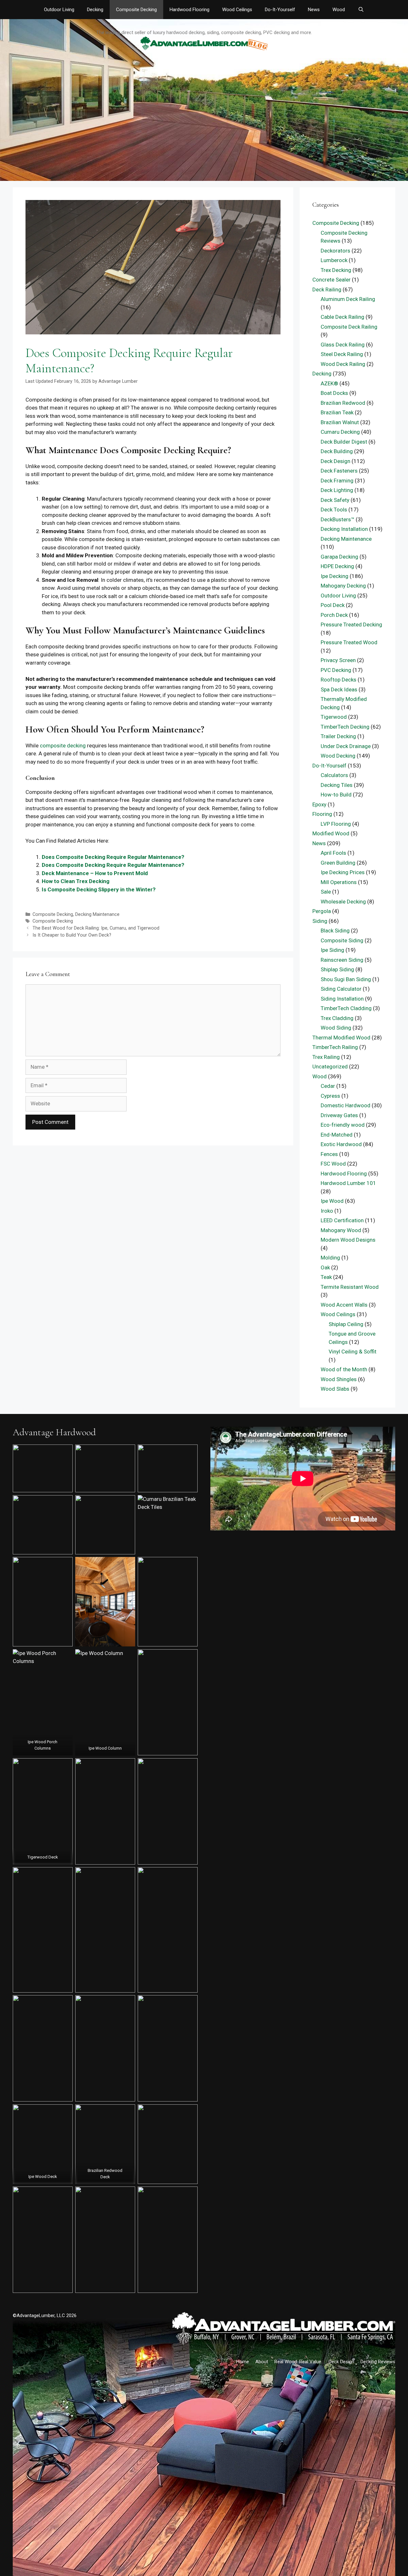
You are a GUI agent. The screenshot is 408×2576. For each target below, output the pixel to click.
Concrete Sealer (331, 280)
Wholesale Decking (343, 902)
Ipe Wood (332, 1201)
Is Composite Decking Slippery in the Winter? (99, 889)
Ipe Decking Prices (343, 872)
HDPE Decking (337, 566)
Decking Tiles (337, 785)
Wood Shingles (339, 1379)
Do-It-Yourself (280, 10)
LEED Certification (342, 1220)
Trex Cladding (337, 1018)
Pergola (322, 911)
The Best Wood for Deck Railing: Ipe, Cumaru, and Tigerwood (96, 928)
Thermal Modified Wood (341, 1038)
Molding (330, 1258)
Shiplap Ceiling (346, 1324)
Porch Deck (334, 615)
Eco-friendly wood (343, 1125)
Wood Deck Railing (343, 364)
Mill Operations (339, 882)
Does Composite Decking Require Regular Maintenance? (113, 857)
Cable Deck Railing (342, 317)
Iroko (327, 1211)
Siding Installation (342, 999)
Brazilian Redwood (343, 403)
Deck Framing (337, 481)
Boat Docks (334, 393)
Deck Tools (334, 510)
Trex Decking (336, 270)
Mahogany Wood (341, 1230)
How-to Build (336, 795)
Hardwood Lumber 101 (348, 1183)
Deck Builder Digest (344, 442)
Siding (320, 921)
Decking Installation (344, 529)
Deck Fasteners (339, 471)
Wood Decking (338, 756)
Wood (339, 10)
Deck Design (335, 461)
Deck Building (337, 451)
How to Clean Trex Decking (76, 881)
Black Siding (335, 931)
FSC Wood (333, 1164)
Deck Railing (327, 289)
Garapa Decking (339, 557)
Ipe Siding (332, 950)
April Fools (333, 853)
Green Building (338, 863)
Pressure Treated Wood (349, 642)
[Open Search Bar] (361, 10)
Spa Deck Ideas (339, 689)
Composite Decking (136, 10)
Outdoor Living (59, 10)
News (314, 10)
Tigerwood (334, 717)
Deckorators (335, 251)
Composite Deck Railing (349, 327)
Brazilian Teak (337, 412)
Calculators (334, 775)
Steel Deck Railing (342, 354)
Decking (95, 10)
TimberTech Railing (335, 1047)
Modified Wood (331, 833)
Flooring (322, 814)
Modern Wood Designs (348, 1240)
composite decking (63, 746)
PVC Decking (336, 670)
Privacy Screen (338, 660)
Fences (329, 1154)
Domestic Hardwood (346, 1105)
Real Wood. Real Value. (298, 2362)
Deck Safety (335, 500)
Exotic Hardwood (341, 1144)
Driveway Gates (339, 1115)
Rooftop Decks (339, 680)
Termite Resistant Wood (350, 1287)
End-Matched (337, 1135)
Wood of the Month (344, 1369)
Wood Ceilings (237, 10)
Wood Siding (336, 1028)
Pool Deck (333, 605)
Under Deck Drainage (346, 746)
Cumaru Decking (340, 432)
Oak (325, 1267)
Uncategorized (330, 1067)
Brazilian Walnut (340, 422)
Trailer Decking (338, 736)
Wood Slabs (335, 1389)
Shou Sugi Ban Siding (346, 979)
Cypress (330, 1096)
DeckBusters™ (338, 519)
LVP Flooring (336, 824)
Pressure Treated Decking (351, 624)
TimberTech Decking (345, 727)
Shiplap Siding (337, 969)
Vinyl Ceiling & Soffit (353, 1352)
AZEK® (329, 383)
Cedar (328, 1086)
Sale (326, 892)
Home (243, 2362)
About (262, 2362)
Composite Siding (342, 940)
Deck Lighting (337, 490)
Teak (326, 1277)
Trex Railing (326, 1057)
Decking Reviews (378, 2362)
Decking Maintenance (97, 914)
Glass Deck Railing (343, 345)
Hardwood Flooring (189, 10)
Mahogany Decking (343, 586)
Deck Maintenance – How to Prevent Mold (95, 873)
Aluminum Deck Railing (348, 299)
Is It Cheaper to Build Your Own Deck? (72, 935)
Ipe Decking (335, 576)
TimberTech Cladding (346, 1008)
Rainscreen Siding (342, 960)
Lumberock (334, 260)
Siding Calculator (341, 989)
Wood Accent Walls (344, 1305)
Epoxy (319, 804)
